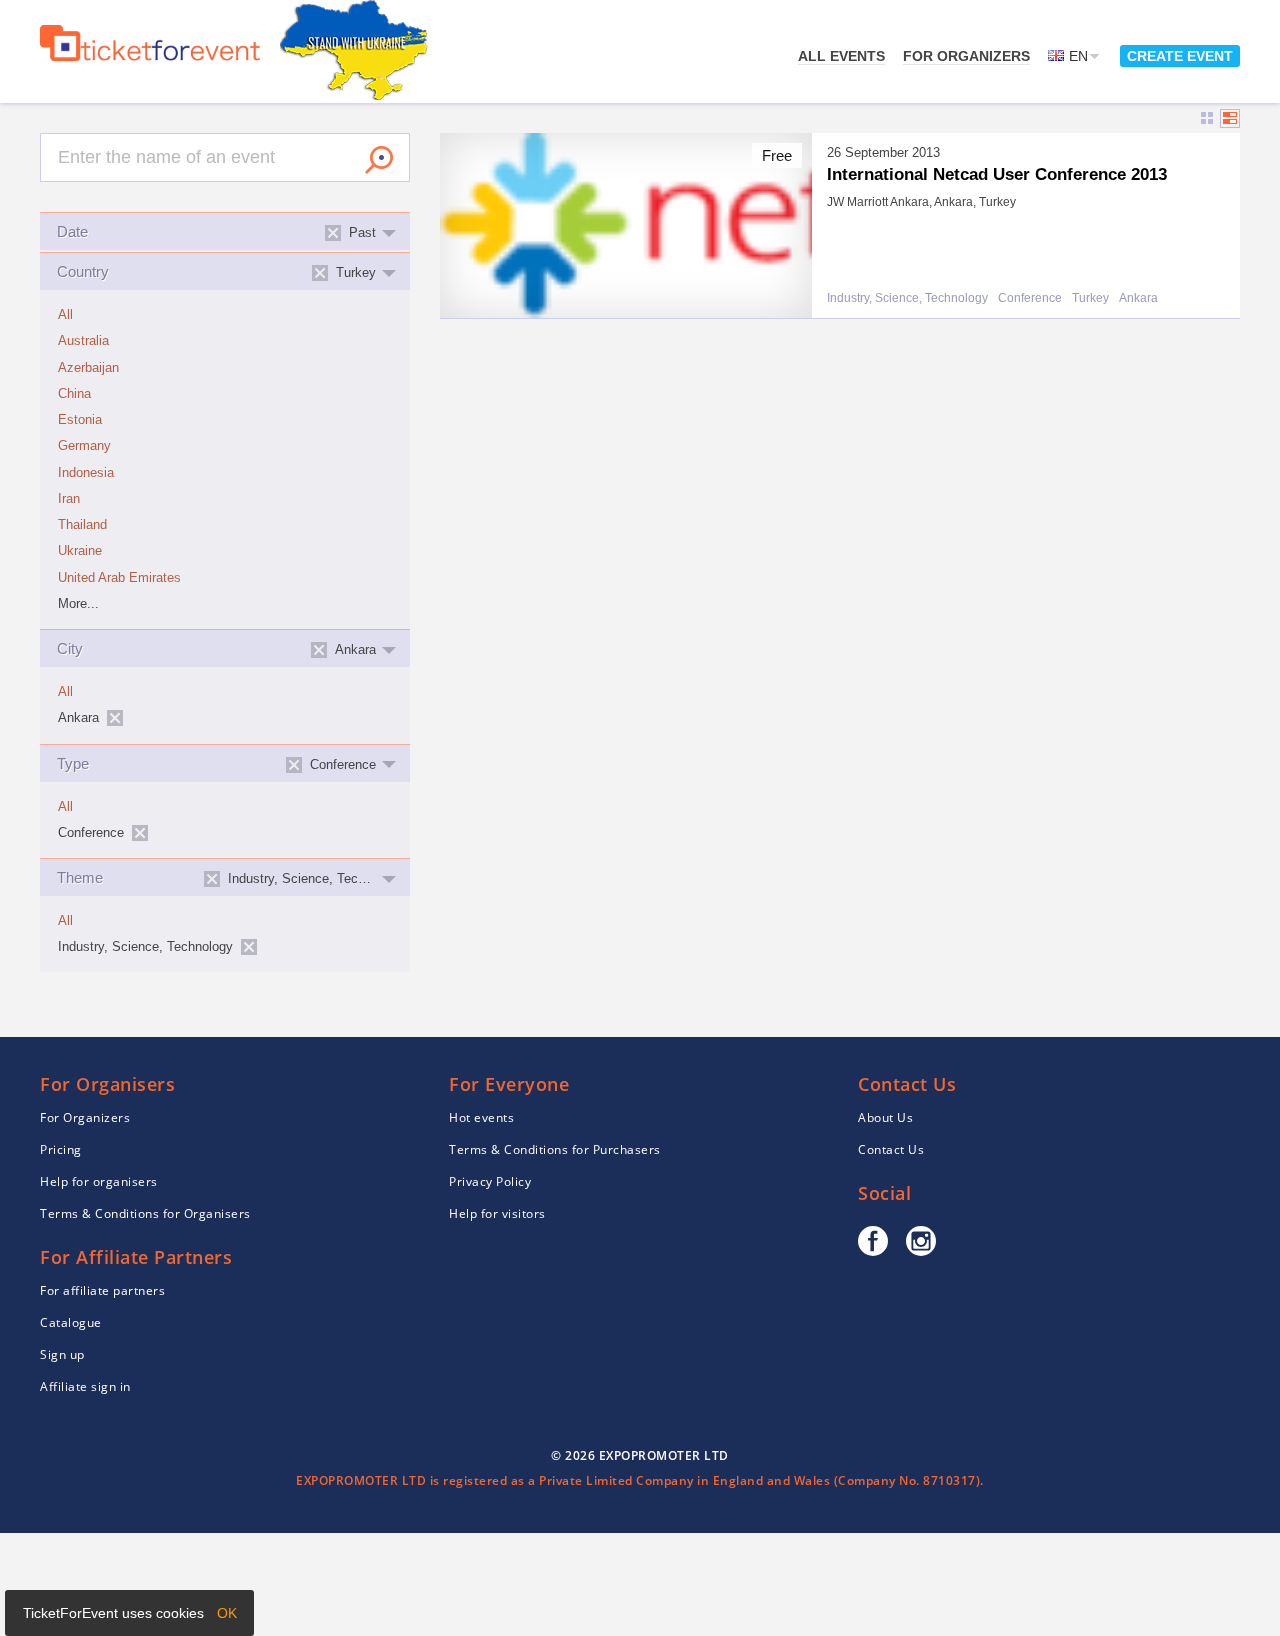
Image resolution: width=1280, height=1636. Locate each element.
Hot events (481, 1117)
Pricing (61, 1149)
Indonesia (86, 473)
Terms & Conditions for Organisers (145, 1213)
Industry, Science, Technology (907, 298)
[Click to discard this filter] (115, 718)
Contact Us (891, 1149)
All (65, 315)
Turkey (1090, 298)
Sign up (62, 1354)
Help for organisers (99, 1181)
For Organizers (966, 56)
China (74, 394)
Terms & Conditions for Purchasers (555, 1149)
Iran (69, 499)
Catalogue (71, 1322)
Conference (1030, 298)
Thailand (82, 525)
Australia (83, 341)
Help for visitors (497, 1213)
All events (841, 56)
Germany (84, 446)
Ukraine (80, 551)
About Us (885, 1117)
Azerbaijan (88, 368)
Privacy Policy (490, 1181)
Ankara (1138, 298)
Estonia (80, 420)
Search (379, 160)
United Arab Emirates (119, 578)
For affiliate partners (102, 1290)
